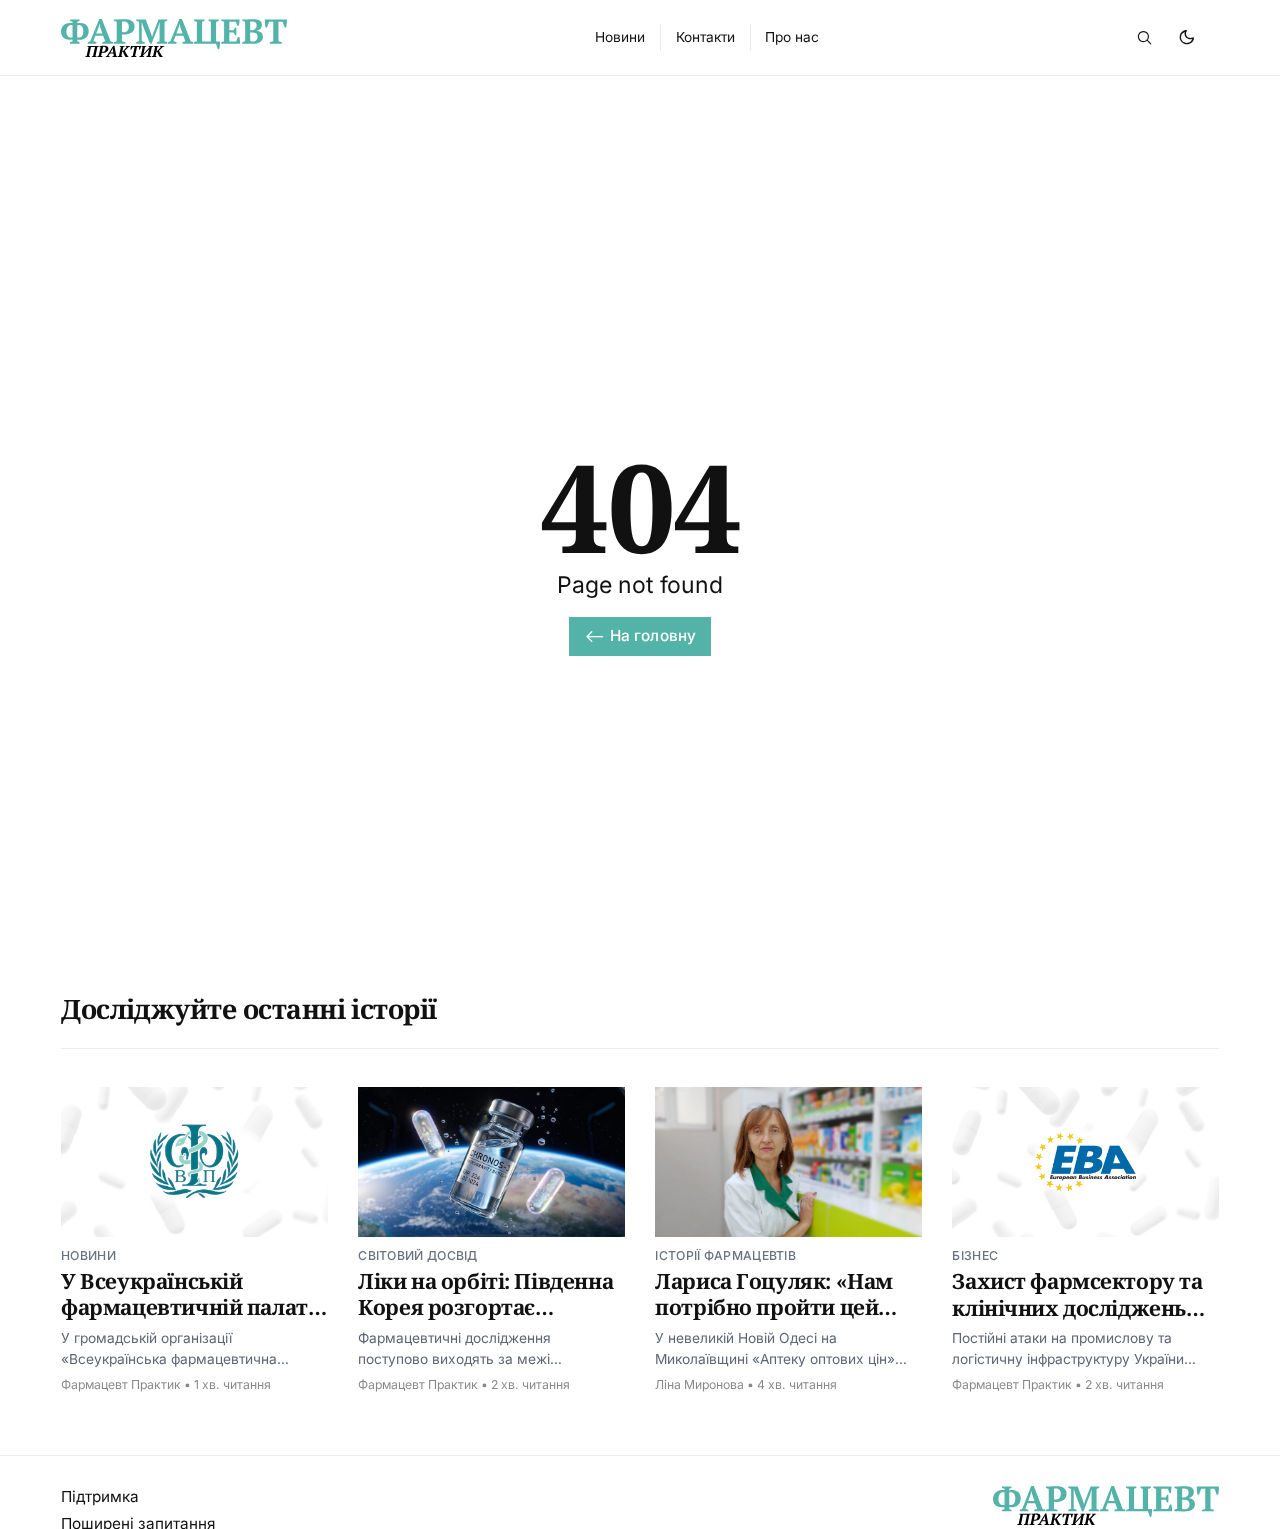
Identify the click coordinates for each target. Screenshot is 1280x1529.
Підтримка (100, 1496)
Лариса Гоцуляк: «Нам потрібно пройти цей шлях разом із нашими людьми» (777, 1320)
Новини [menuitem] (620, 37)
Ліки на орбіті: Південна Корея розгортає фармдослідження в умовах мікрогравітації (485, 1320)
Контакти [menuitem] (705, 37)
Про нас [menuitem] (792, 37)
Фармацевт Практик (121, 1384)
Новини (88, 1255)
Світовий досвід (418, 1255)
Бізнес (975, 1255)
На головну (653, 635)
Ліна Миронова (699, 1384)
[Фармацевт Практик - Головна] (305, 38)
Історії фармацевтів (725, 1255)
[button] (1144, 37)
